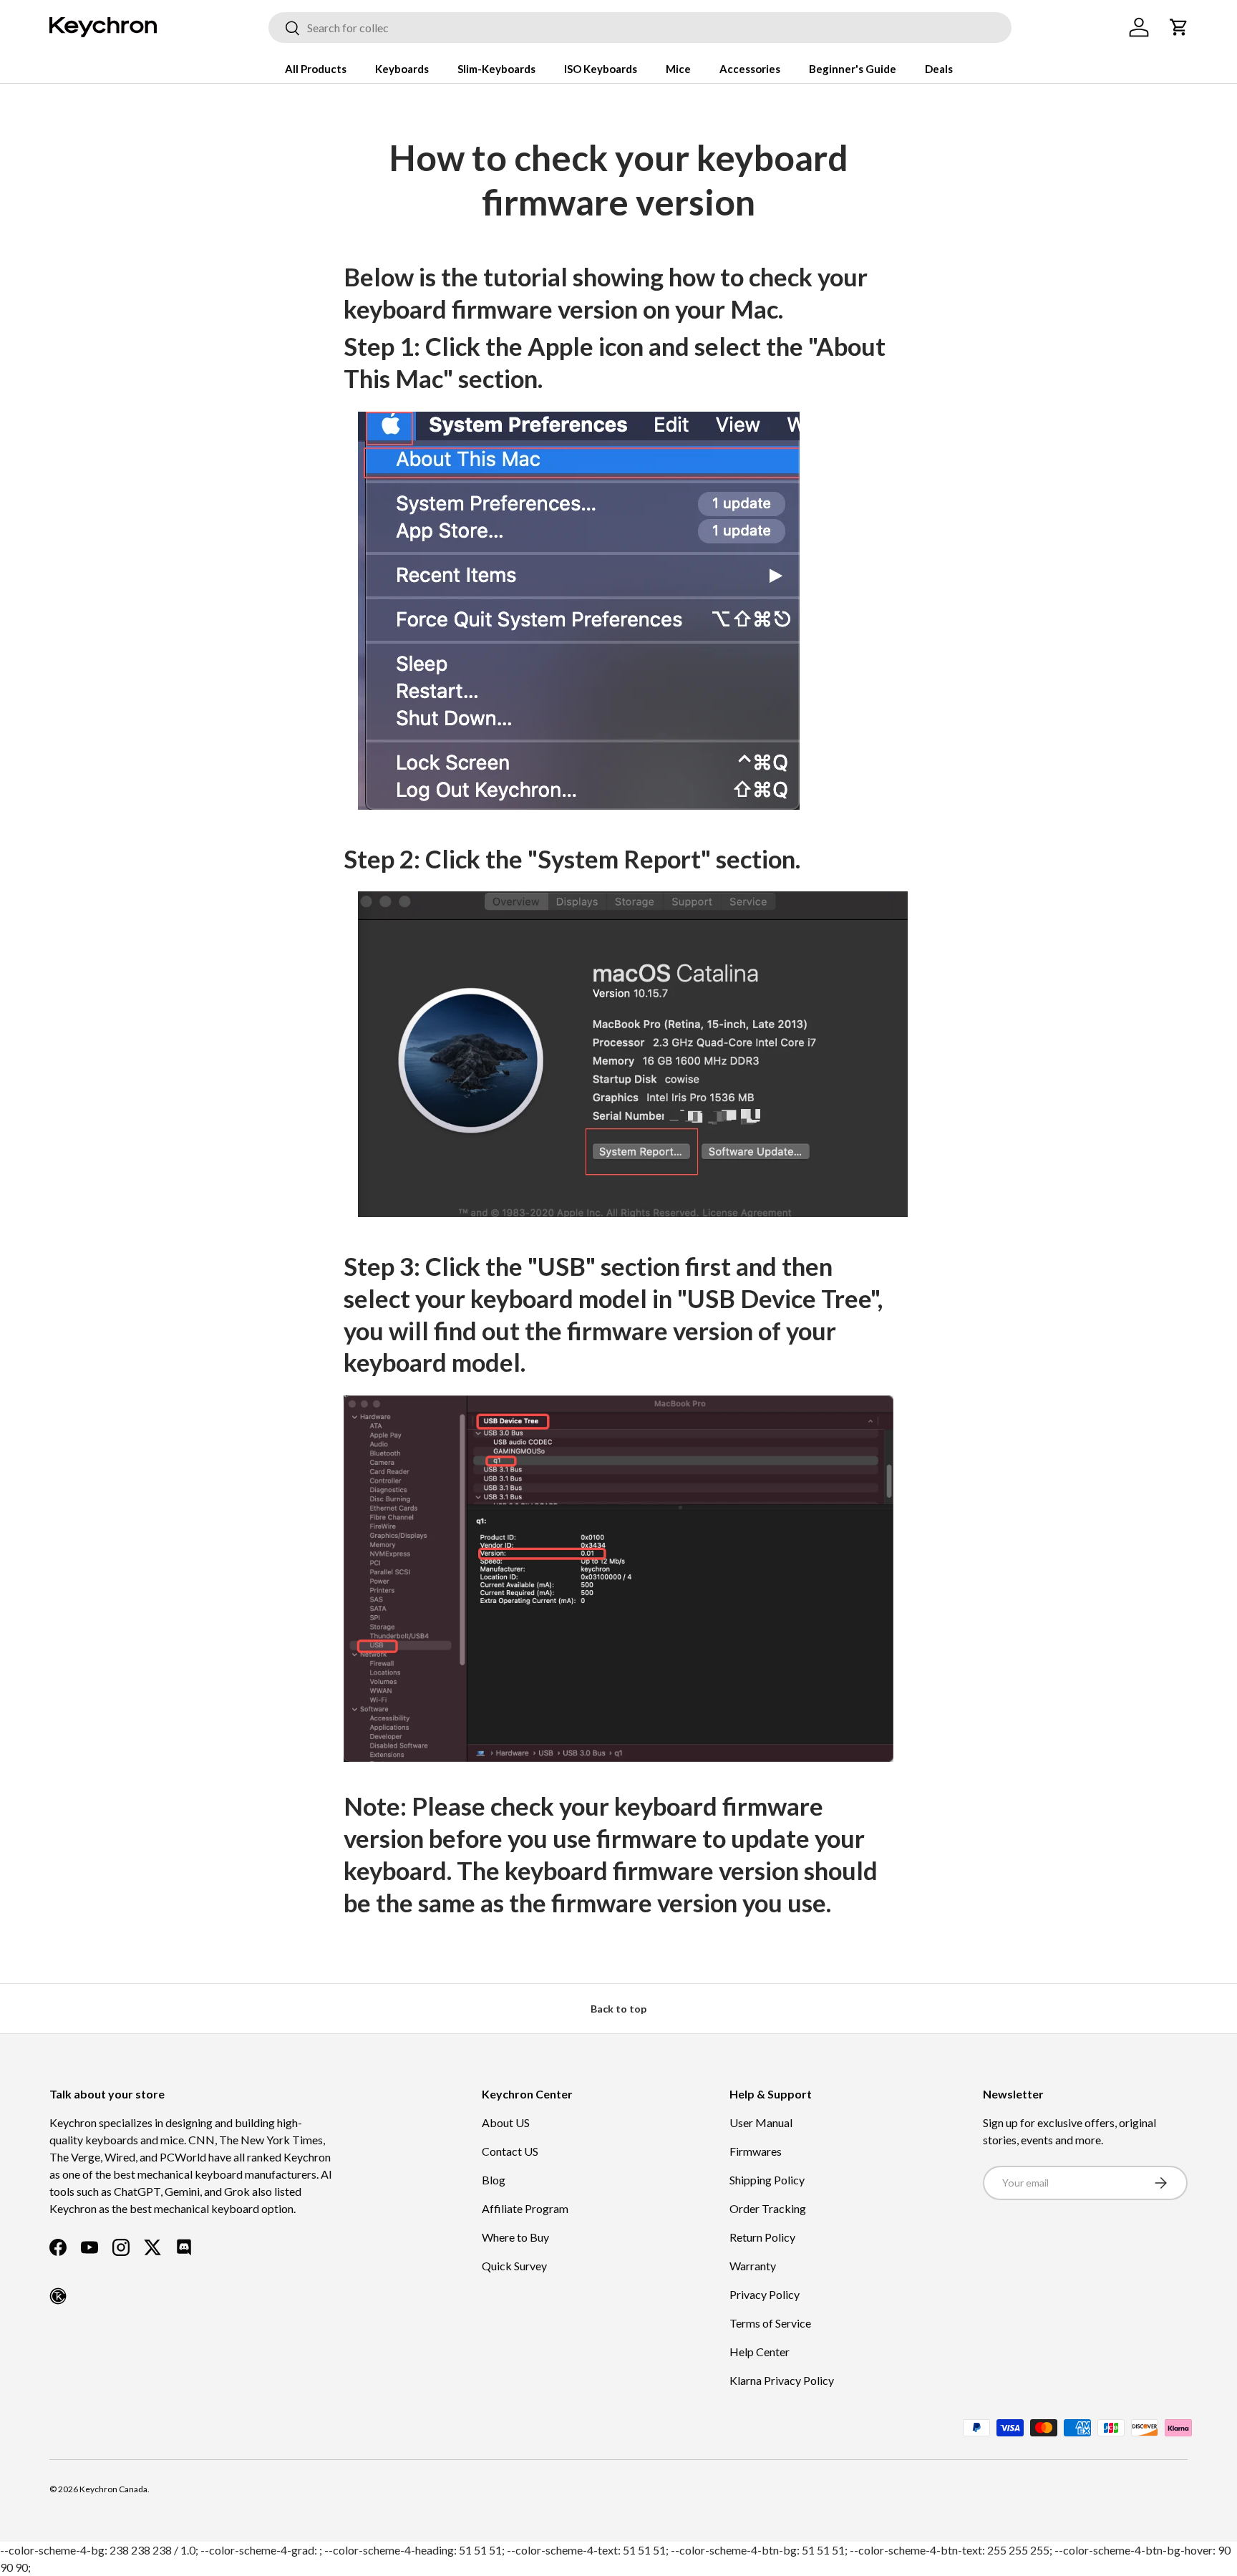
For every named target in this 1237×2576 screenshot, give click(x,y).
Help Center (760, 2352)
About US (506, 2122)
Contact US (510, 2151)
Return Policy (762, 2237)
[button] (1179, 27)
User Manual (761, 2122)
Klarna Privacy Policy (782, 2380)
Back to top (618, 2009)
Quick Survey (514, 2266)
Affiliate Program (525, 2208)
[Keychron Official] (58, 2296)
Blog (494, 2180)
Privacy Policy (765, 2294)
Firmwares (756, 2151)
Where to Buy (515, 2237)
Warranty (753, 2266)
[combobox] (640, 28)
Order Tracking (768, 2208)
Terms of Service (770, 2323)
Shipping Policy (767, 2180)
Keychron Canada (113, 2489)
